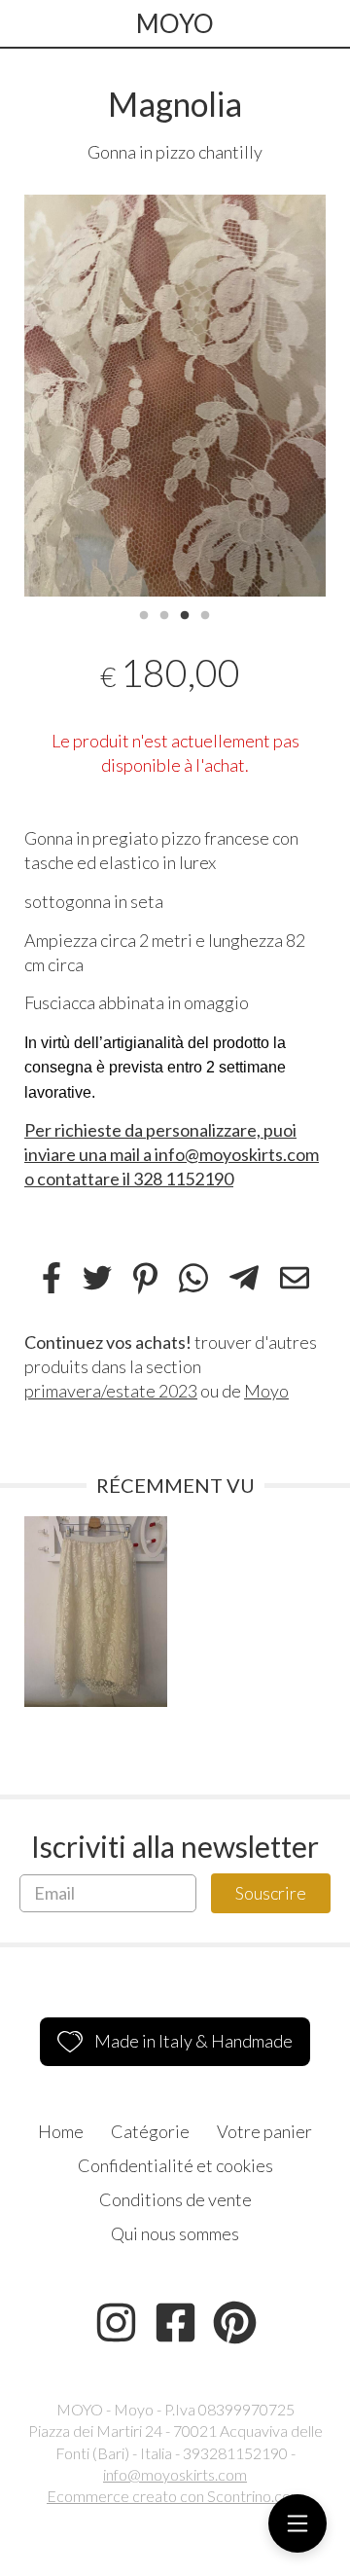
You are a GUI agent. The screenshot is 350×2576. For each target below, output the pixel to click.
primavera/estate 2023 (111, 1391)
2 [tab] (164, 613)
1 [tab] (144, 613)
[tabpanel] (175, 396)
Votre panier (264, 2131)
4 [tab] (205, 613)
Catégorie (150, 2131)
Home (61, 2131)
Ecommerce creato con (175, 2496)
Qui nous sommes (175, 2233)
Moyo (266, 1391)
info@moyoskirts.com (175, 2474)
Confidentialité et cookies (175, 2165)
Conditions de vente (175, 2199)
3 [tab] (185, 613)
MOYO (175, 23)
